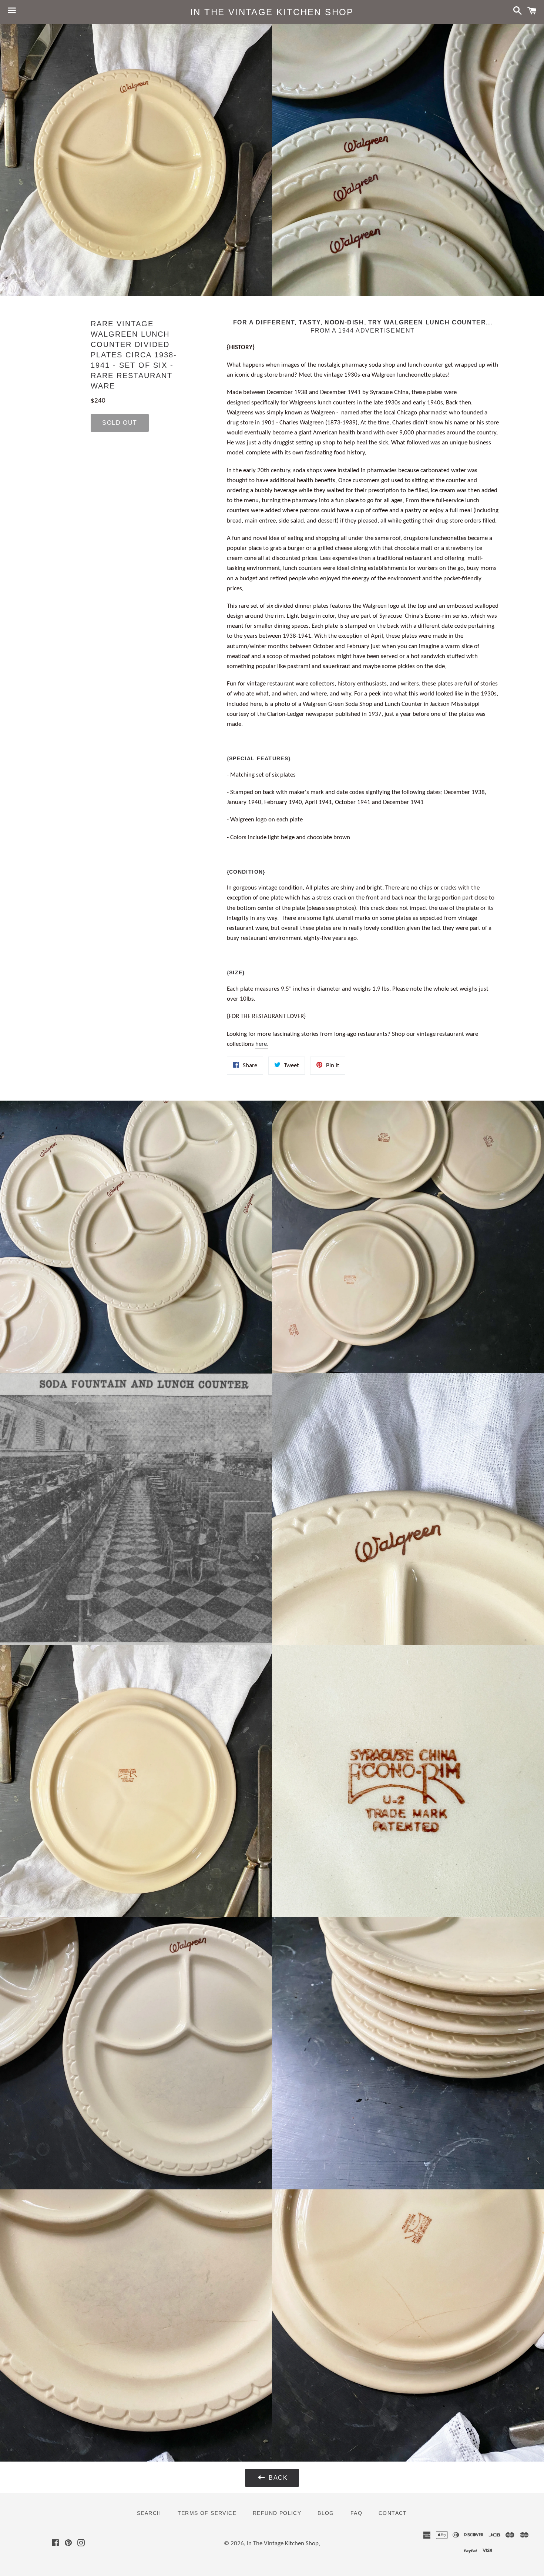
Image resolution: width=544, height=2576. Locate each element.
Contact (393, 2513)
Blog (326, 2513)
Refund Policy (277, 2513)
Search (149, 2513)
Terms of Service (207, 2513)
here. (262, 1044)
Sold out (120, 423)
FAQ (356, 2513)
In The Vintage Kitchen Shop (272, 12)
